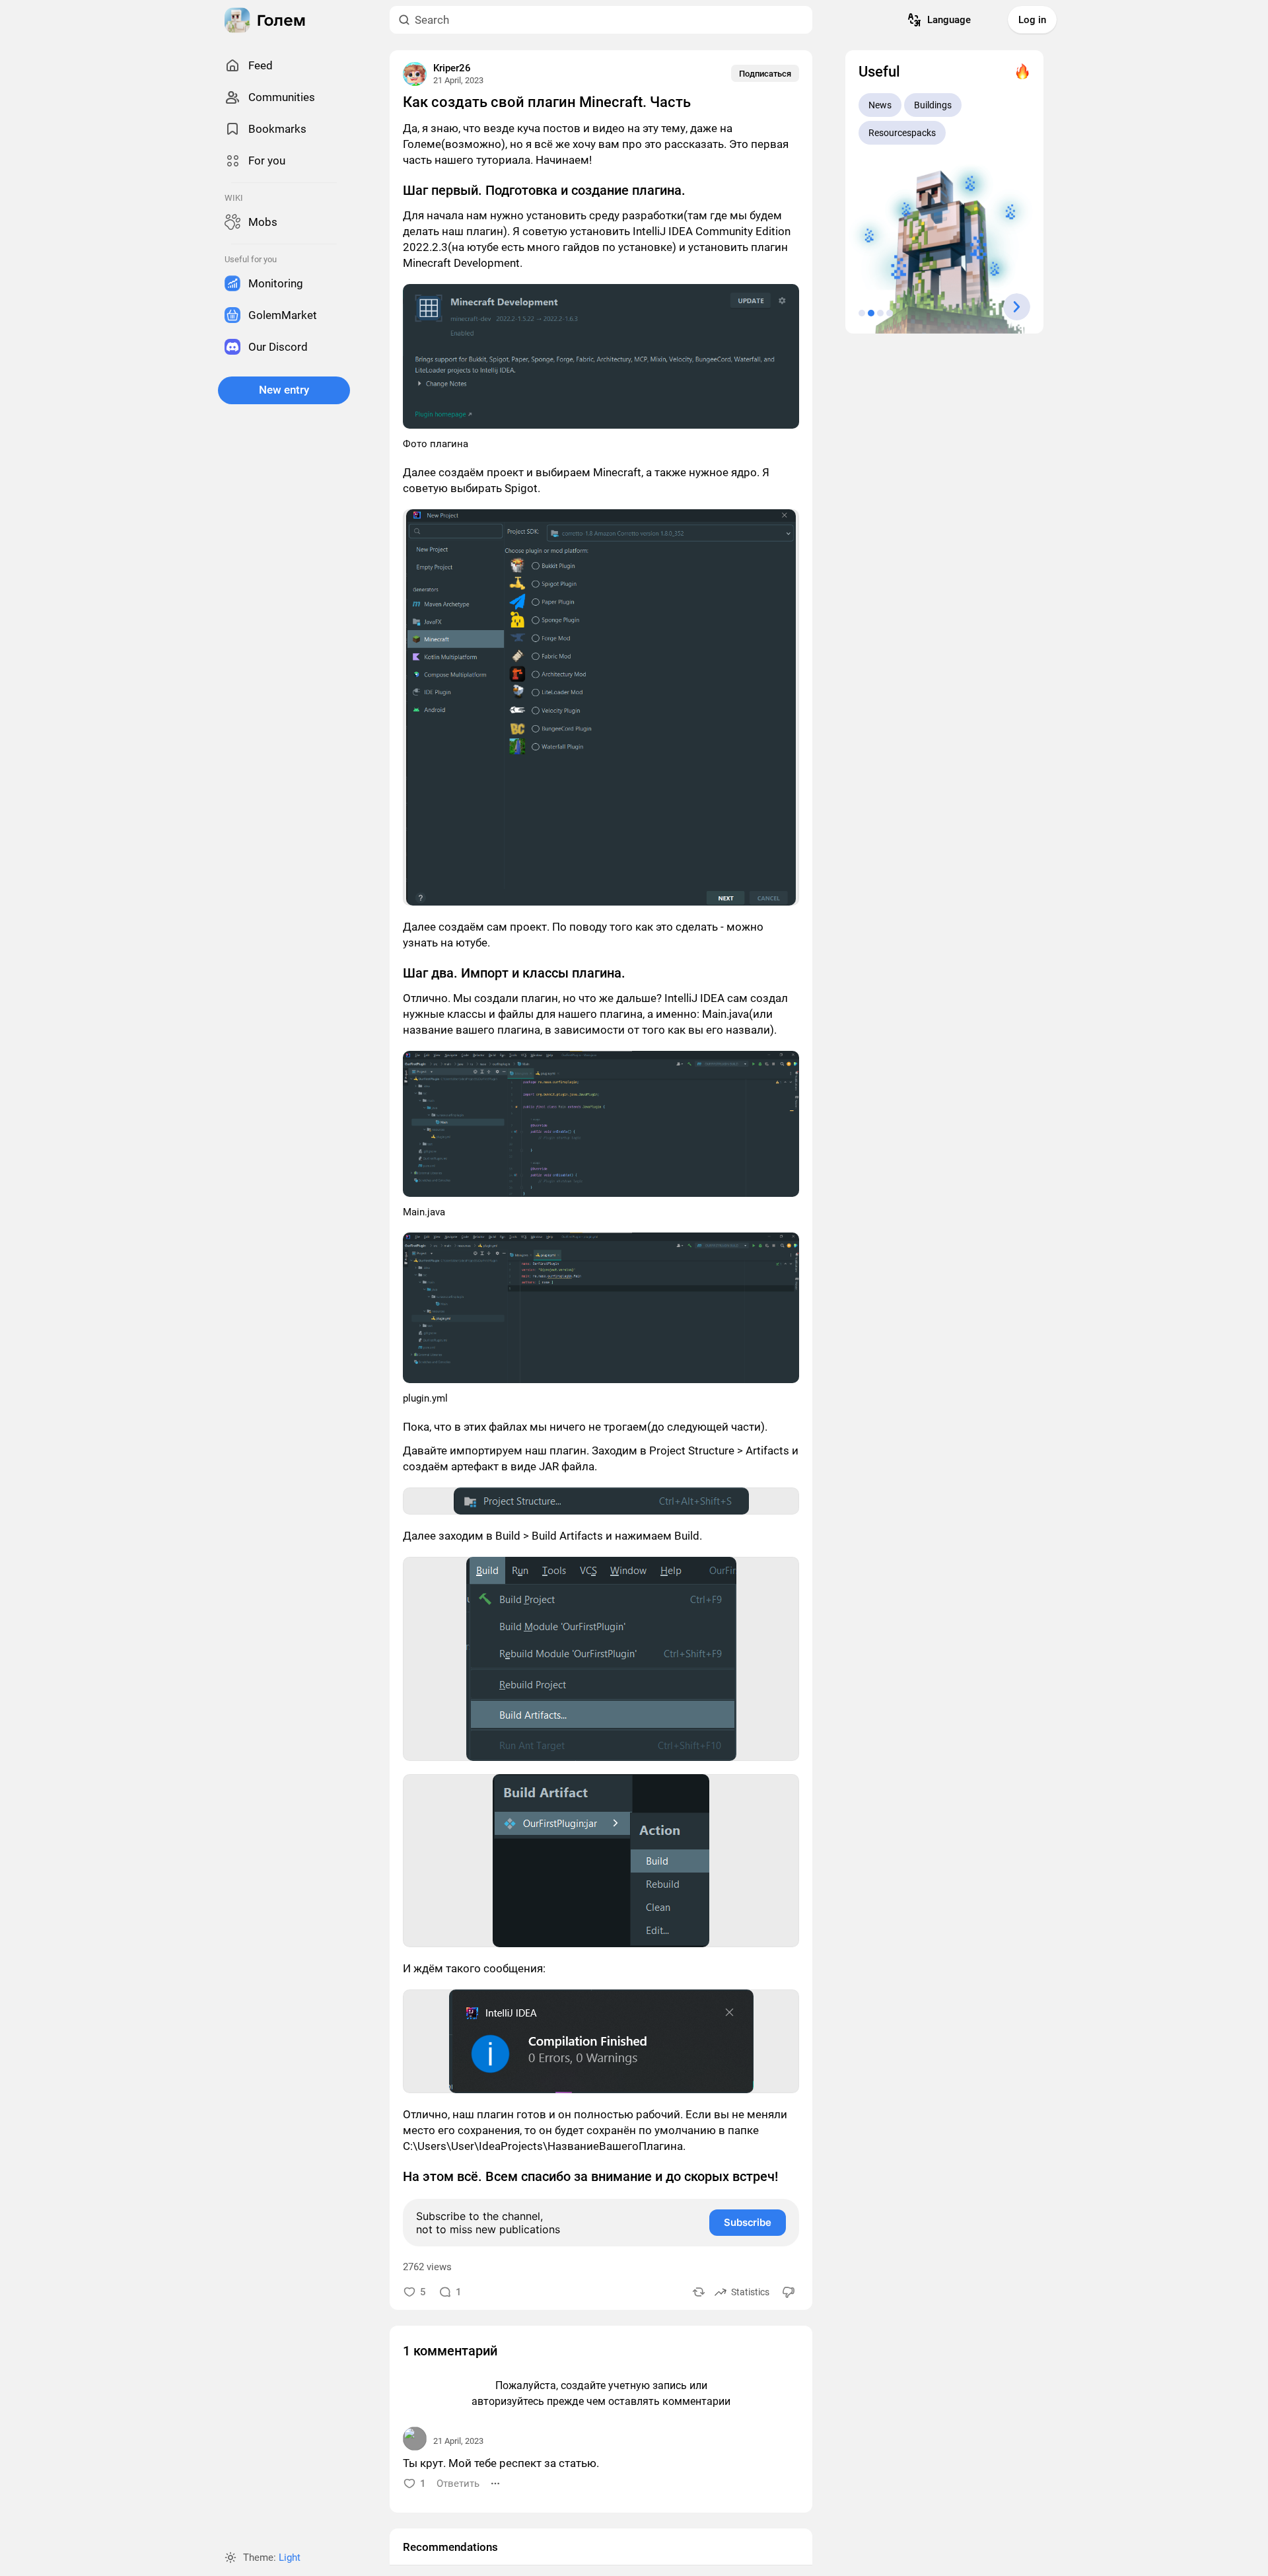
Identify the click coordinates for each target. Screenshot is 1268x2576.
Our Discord (278, 347)
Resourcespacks (902, 133)
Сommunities (282, 97)
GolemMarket (283, 315)
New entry (284, 390)
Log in (1032, 20)
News (880, 105)
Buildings (933, 105)
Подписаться (765, 74)
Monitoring (276, 283)
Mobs (263, 222)
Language (949, 20)
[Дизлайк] (789, 2292)
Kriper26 (452, 68)
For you (267, 161)
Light (290, 2558)
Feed (261, 65)
